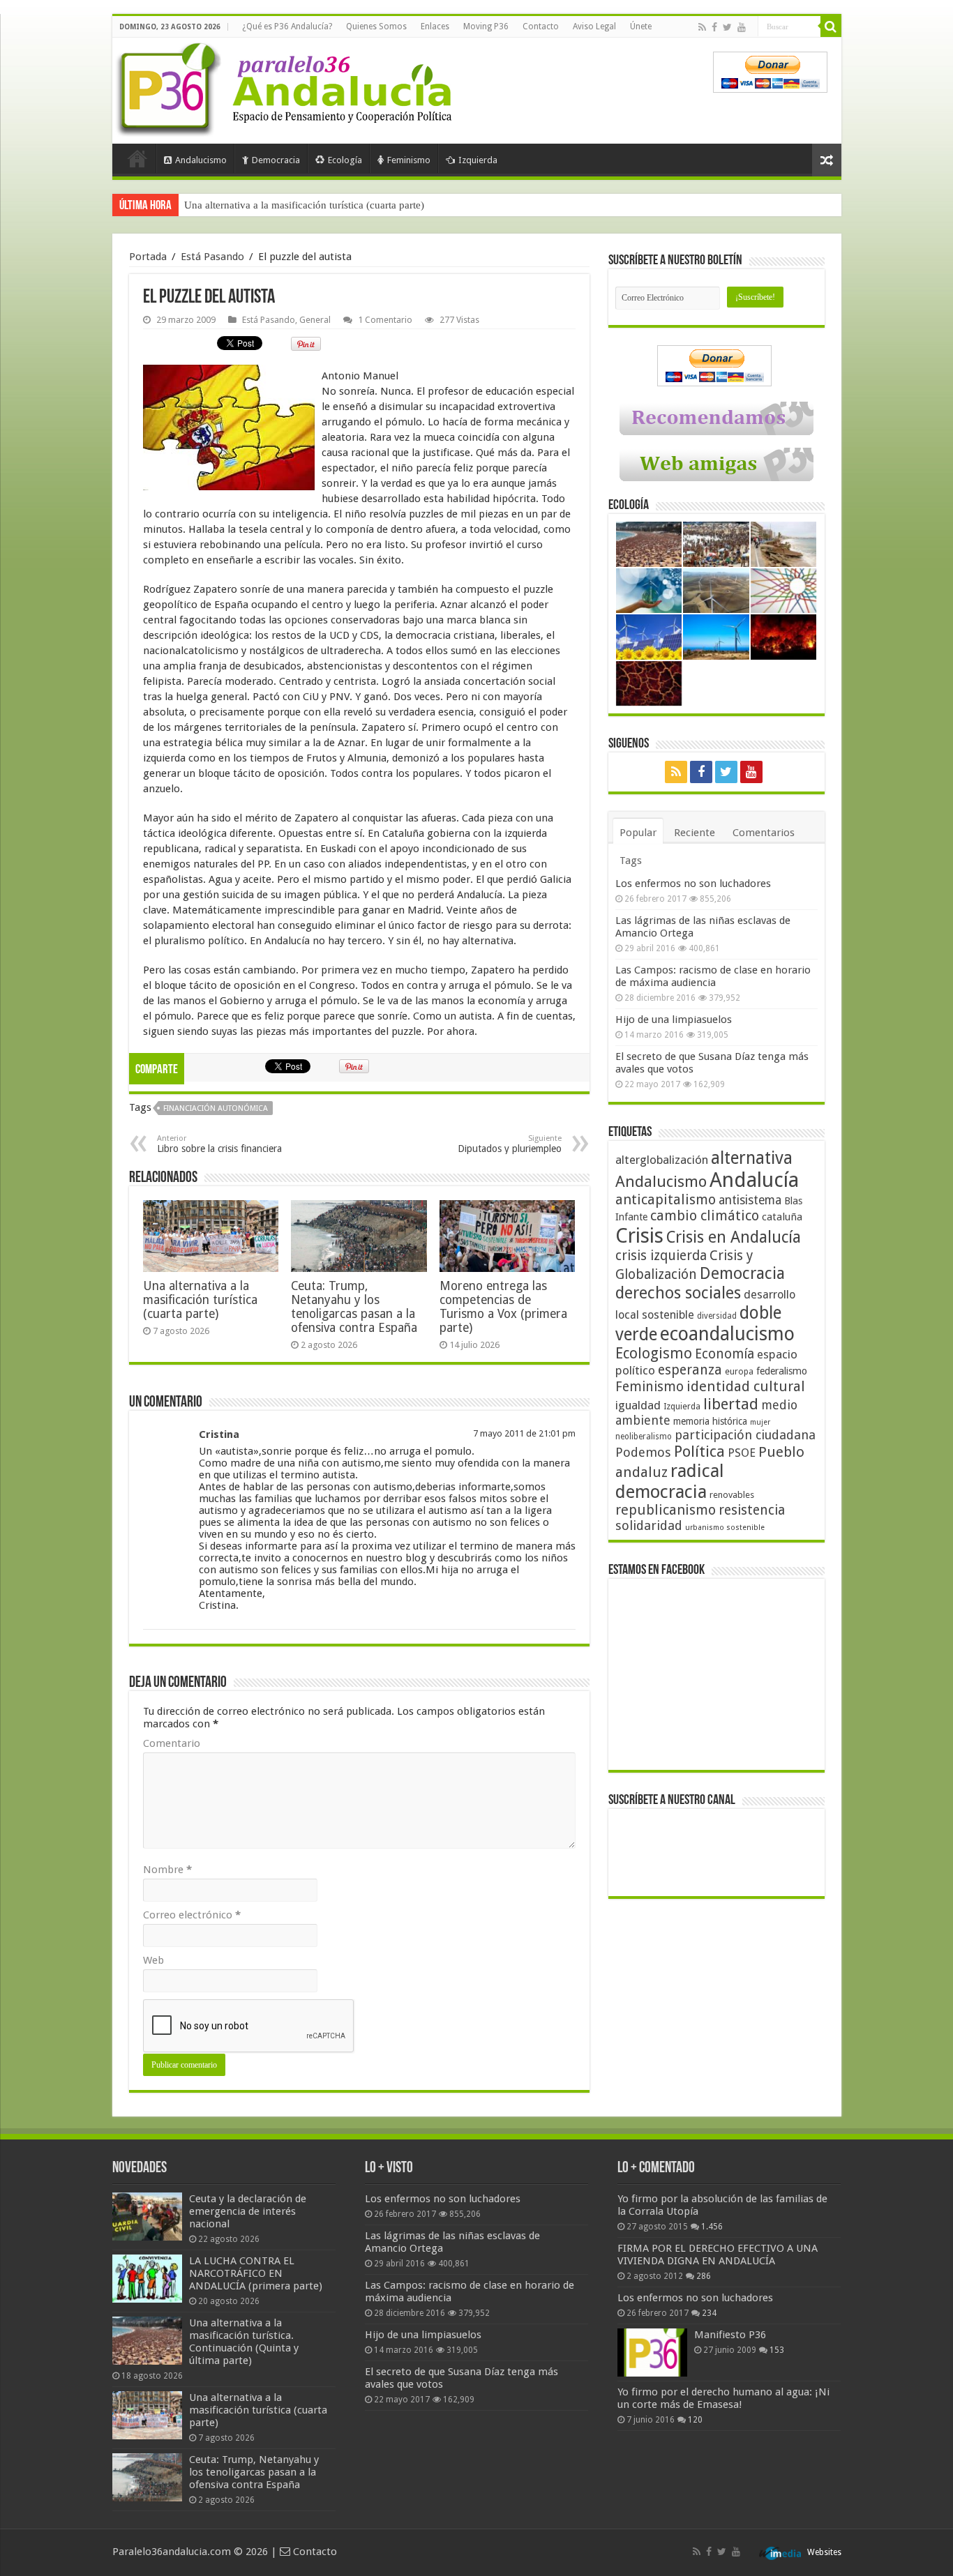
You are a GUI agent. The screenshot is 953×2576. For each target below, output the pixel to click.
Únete (641, 26)
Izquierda (478, 160)
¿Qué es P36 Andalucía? (287, 26)
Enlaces (435, 26)
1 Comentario (385, 320)
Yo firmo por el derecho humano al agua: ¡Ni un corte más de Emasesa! (723, 2398)
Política (699, 1451)
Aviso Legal (594, 26)
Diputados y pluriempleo (510, 1144)
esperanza (690, 1370)
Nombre (167, 1870)
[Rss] (702, 27)
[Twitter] (727, 27)
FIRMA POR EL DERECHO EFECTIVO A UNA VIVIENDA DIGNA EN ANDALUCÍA (718, 2255)
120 (695, 2420)
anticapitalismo (666, 1200)
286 (704, 2276)
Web (153, 1960)
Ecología (345, 160)
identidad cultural (746, 1386)
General (315, 320)
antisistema (750, 1200)
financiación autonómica (216, 1108)
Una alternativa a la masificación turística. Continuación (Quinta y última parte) (244, 2342)
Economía (725, 1354)
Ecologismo (654, 1353)
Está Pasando (212, 257)
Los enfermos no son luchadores (693, 884)
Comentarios (764, 833)
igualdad (638, 1405)
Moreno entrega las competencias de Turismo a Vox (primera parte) (503, 1307)
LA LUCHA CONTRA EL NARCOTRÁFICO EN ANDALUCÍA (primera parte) (256, 2273)
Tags (631, 861)
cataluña (782, 1217)
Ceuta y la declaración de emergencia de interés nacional (248, 2211)
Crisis (639, 1236)
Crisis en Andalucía (734, 1237)
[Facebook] (714, 27)
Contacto (541, 26)
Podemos (643, 1452)
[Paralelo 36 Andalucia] (287, 86)
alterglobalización (662, 1160)
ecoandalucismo (727, 1334)
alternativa (752, 1158)
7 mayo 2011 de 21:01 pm (524, 1433)
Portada (137, 158)
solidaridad (649, 1525)
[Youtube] (742, 27)
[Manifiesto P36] (652, 2352)
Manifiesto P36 (730, 2335)
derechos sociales (678, 1293)
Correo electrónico (192, 1915)
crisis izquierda (661, 1256)
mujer (760, 1422)
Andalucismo (201, 160)
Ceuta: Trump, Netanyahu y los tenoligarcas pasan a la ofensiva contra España (355, 205)
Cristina (219, 1434)
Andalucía (754, 1180)
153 (777, 2350)
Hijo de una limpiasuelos (674, 1020)
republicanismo (666, 1510)
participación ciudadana (745, 1435)
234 (709, 2313)
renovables (732, 1495)
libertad (731, 1404)
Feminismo (409, 160)
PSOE (742, 1453)
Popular (638, 833)
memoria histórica (710, 1421)
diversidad (717, 1316)
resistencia (752, 1510)
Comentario (172, 1743)
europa (739, 1372)
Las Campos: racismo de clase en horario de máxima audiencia (713, 976)
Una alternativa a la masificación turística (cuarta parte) (200, 1300)
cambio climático (705, 1216)
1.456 (712, 2227)
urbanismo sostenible (725, 1528)
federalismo (782, 1371)
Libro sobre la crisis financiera (219, 1144)
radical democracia (670, 1481)
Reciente (695, 833)
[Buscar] (831, 26)
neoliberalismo (644, 1437)
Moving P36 (486, 26)
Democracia (276, 160)
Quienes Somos (376, 26)
